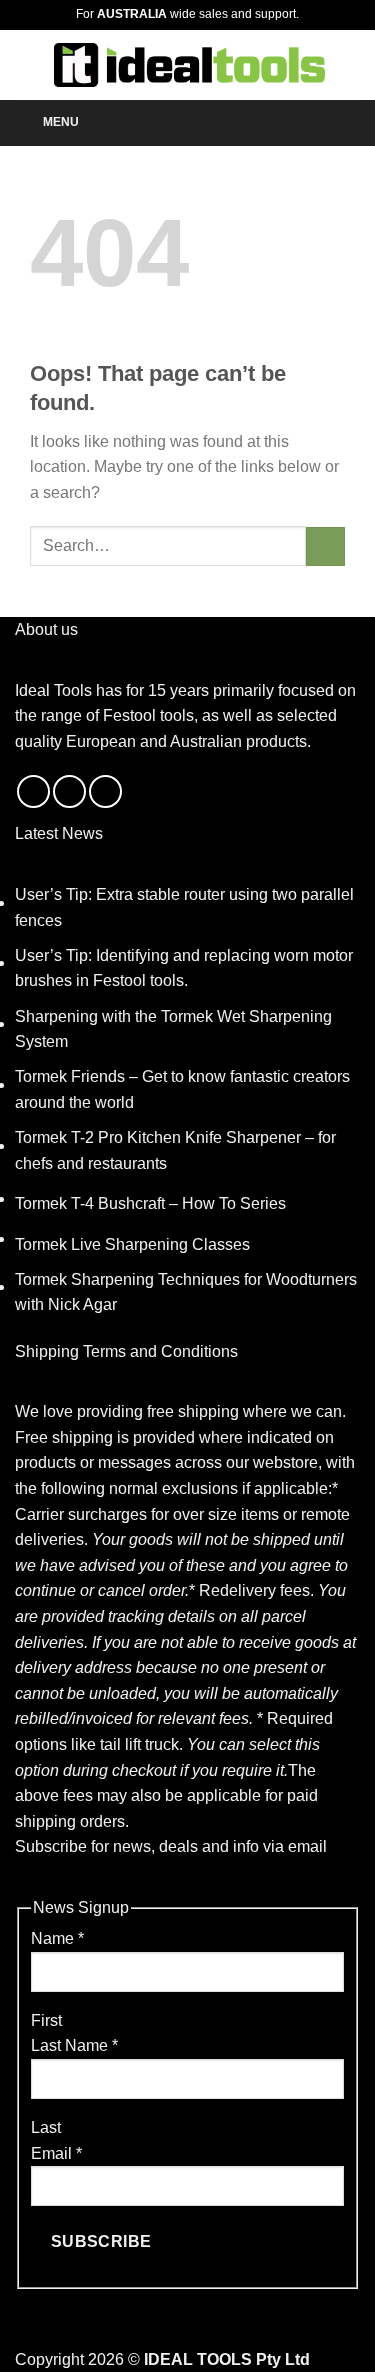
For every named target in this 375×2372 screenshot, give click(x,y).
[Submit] (325, 546)
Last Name (74, 2045)
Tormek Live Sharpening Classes (132, 1244)
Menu (61, 122)
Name (57, 1938)
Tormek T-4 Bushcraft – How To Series (150, 1203)
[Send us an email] (69, 791)
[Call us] (105, 791)
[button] (27, 64)
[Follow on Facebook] (33, 791)
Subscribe (101, 2241)
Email (56, 2153)
